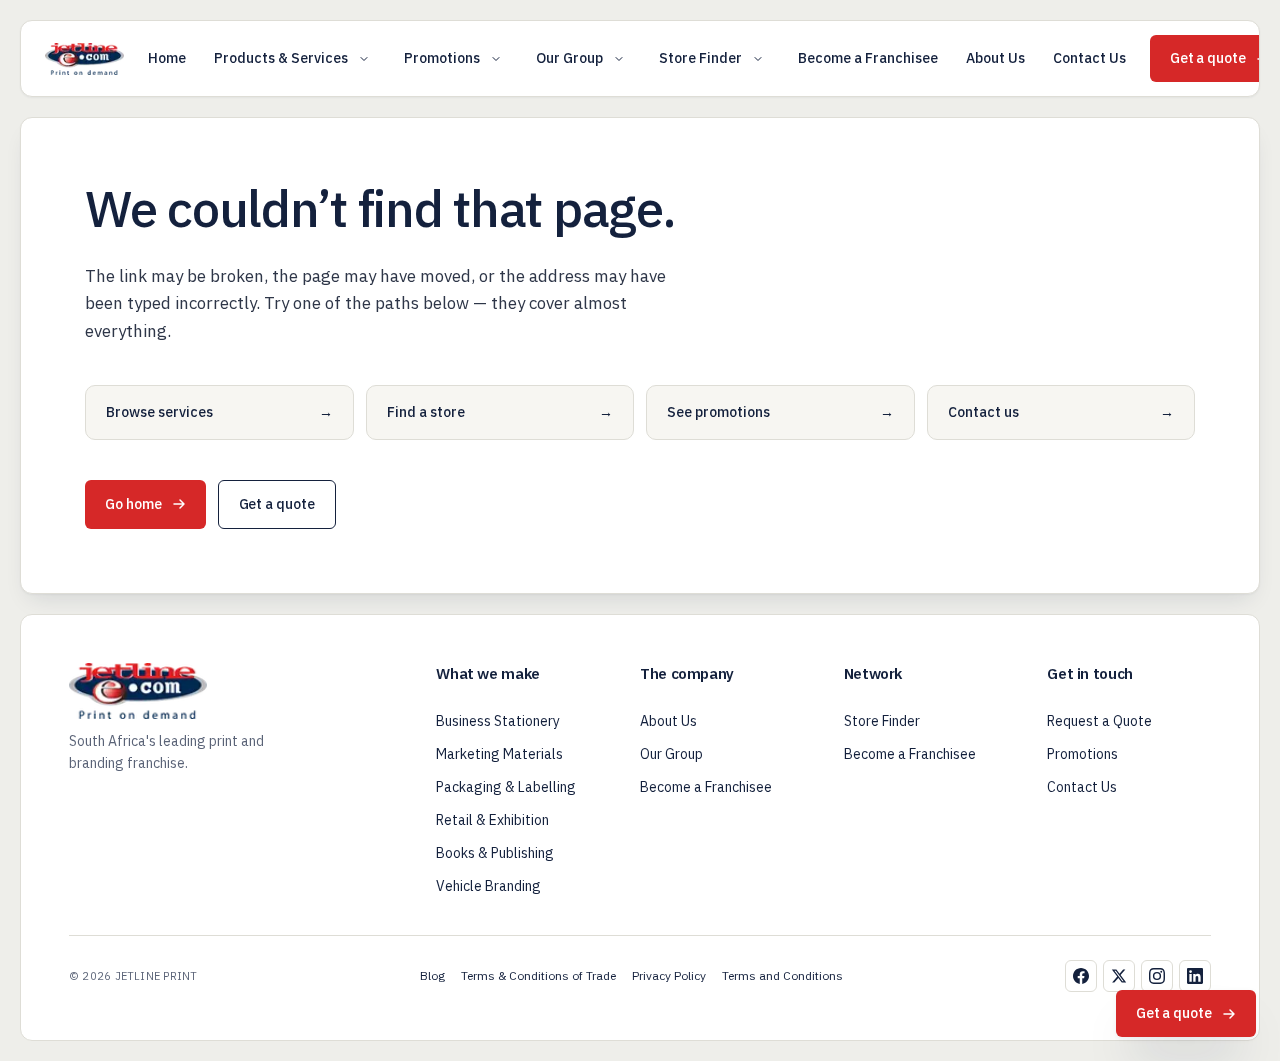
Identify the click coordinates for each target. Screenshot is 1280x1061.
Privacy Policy (669, 975)
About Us (995, 58)
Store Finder (700, 58)
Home (167, 58)
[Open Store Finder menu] (758, 59)
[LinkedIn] (1195, 976)
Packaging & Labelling (506, 787)
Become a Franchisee (868, 58)
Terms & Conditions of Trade (538, 975)
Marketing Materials (499, 754)
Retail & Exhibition (492, 820)
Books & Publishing (495, 853)
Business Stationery (498, 721)
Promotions (442, 58)
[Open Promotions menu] (496, 59)
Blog (432, 975)
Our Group (569, 58)
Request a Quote (1099, 721)
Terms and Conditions (782, 975)
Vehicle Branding (488, 886)
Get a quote (277, 504)
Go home (133, 504)
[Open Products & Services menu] (364, 59)
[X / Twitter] (1119, 976)
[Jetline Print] (84, 59)
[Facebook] (1081, 976)
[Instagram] (1157, 976)
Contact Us (1089, 58)
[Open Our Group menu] (619, 59)
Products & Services (281, 58)
